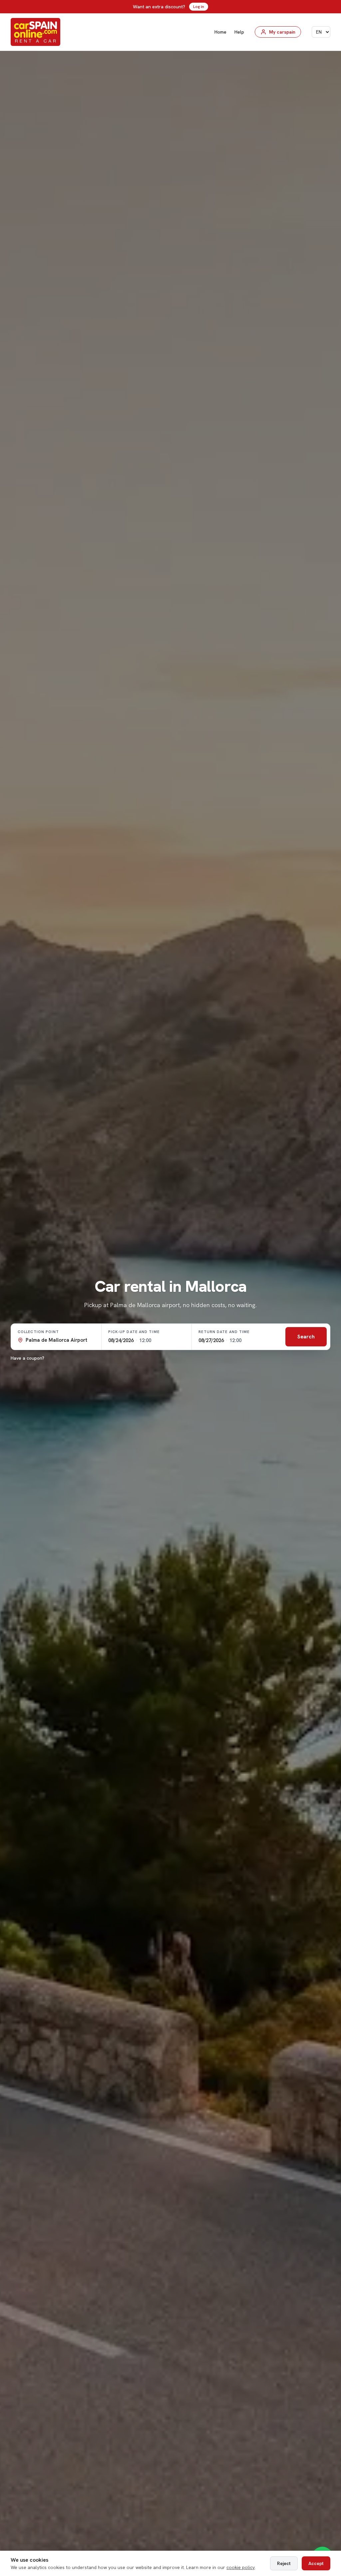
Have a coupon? (27, 1358)
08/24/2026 (121, 1340)
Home (220, 32)
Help (239, 32)
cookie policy (241, 2567)
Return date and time (224, 1332)
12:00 (145, 1340)
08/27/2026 (211, 1340)
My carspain (282, 32)
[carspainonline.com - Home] (35, 32)
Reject (284, 2563)
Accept (316, 2563)
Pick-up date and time (134, 1332)
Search (306, 1337)
